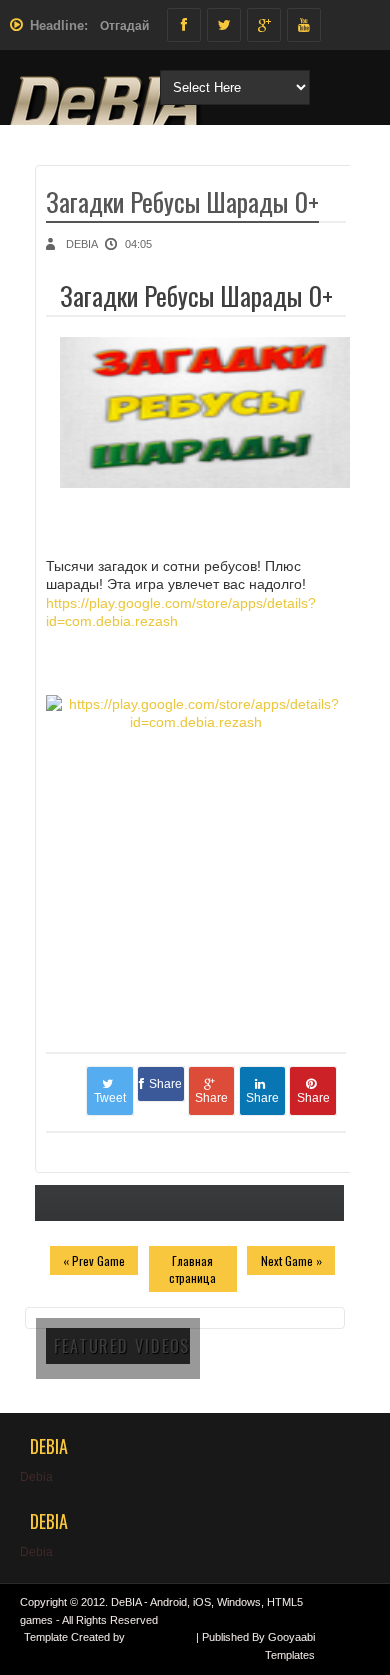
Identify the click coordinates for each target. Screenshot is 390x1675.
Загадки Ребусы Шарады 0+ (182, 201)
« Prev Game (94, 1260)
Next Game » (291, 1260)
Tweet (110, 1098)
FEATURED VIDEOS (122, 1346)
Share (165, 1084)
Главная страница (192, 1269)
